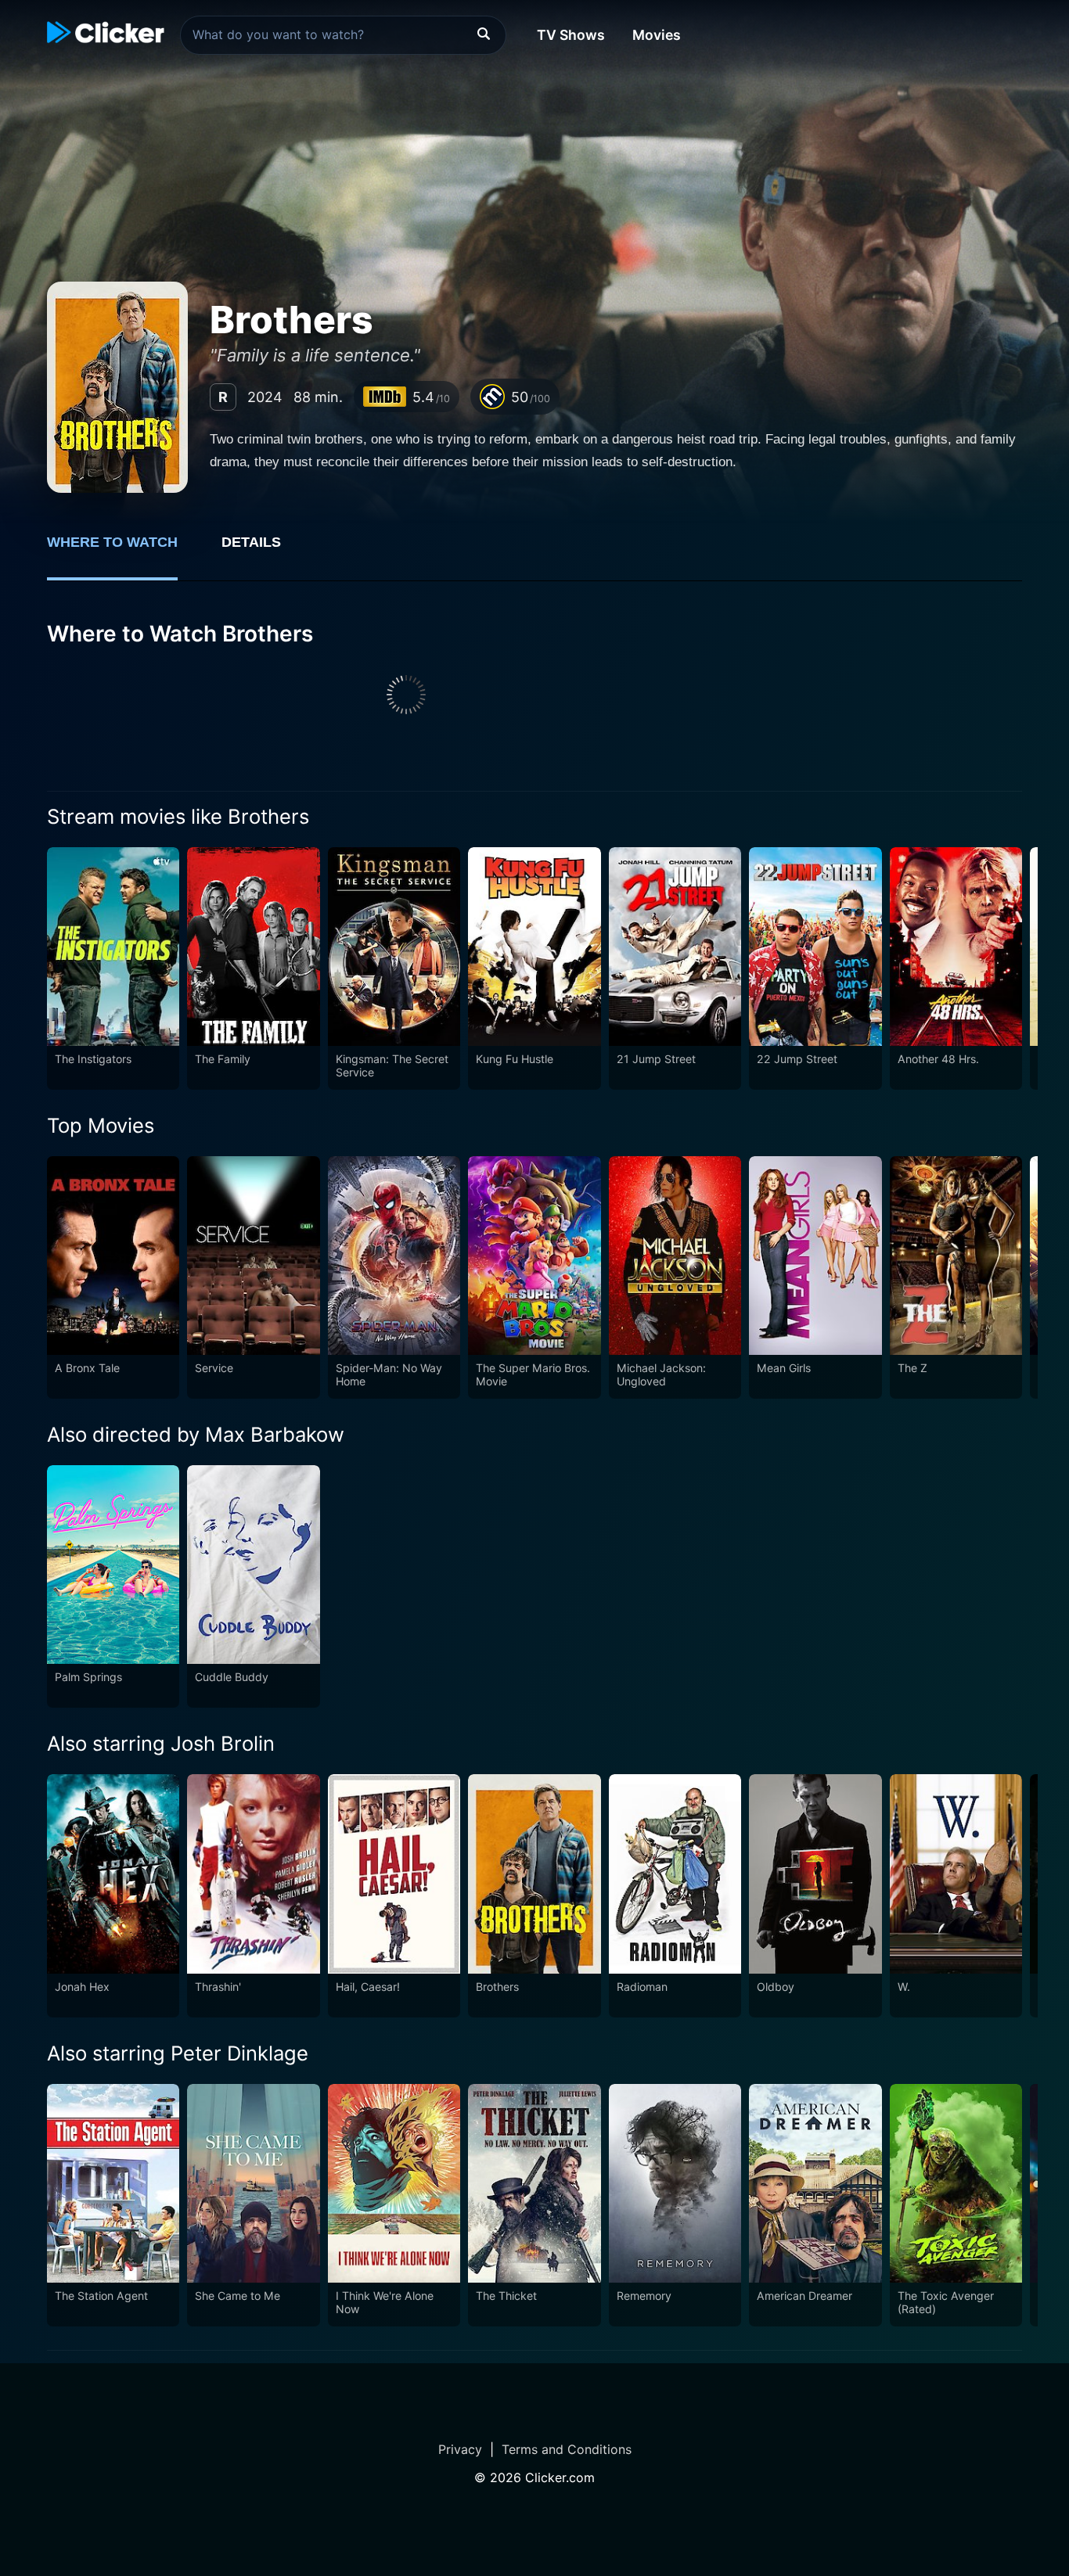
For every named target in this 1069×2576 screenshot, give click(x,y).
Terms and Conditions (567, 2449)
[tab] (123, 551)
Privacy (460, 2449)
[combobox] (343, 35)
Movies (657, 35)
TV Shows (571, 35)
